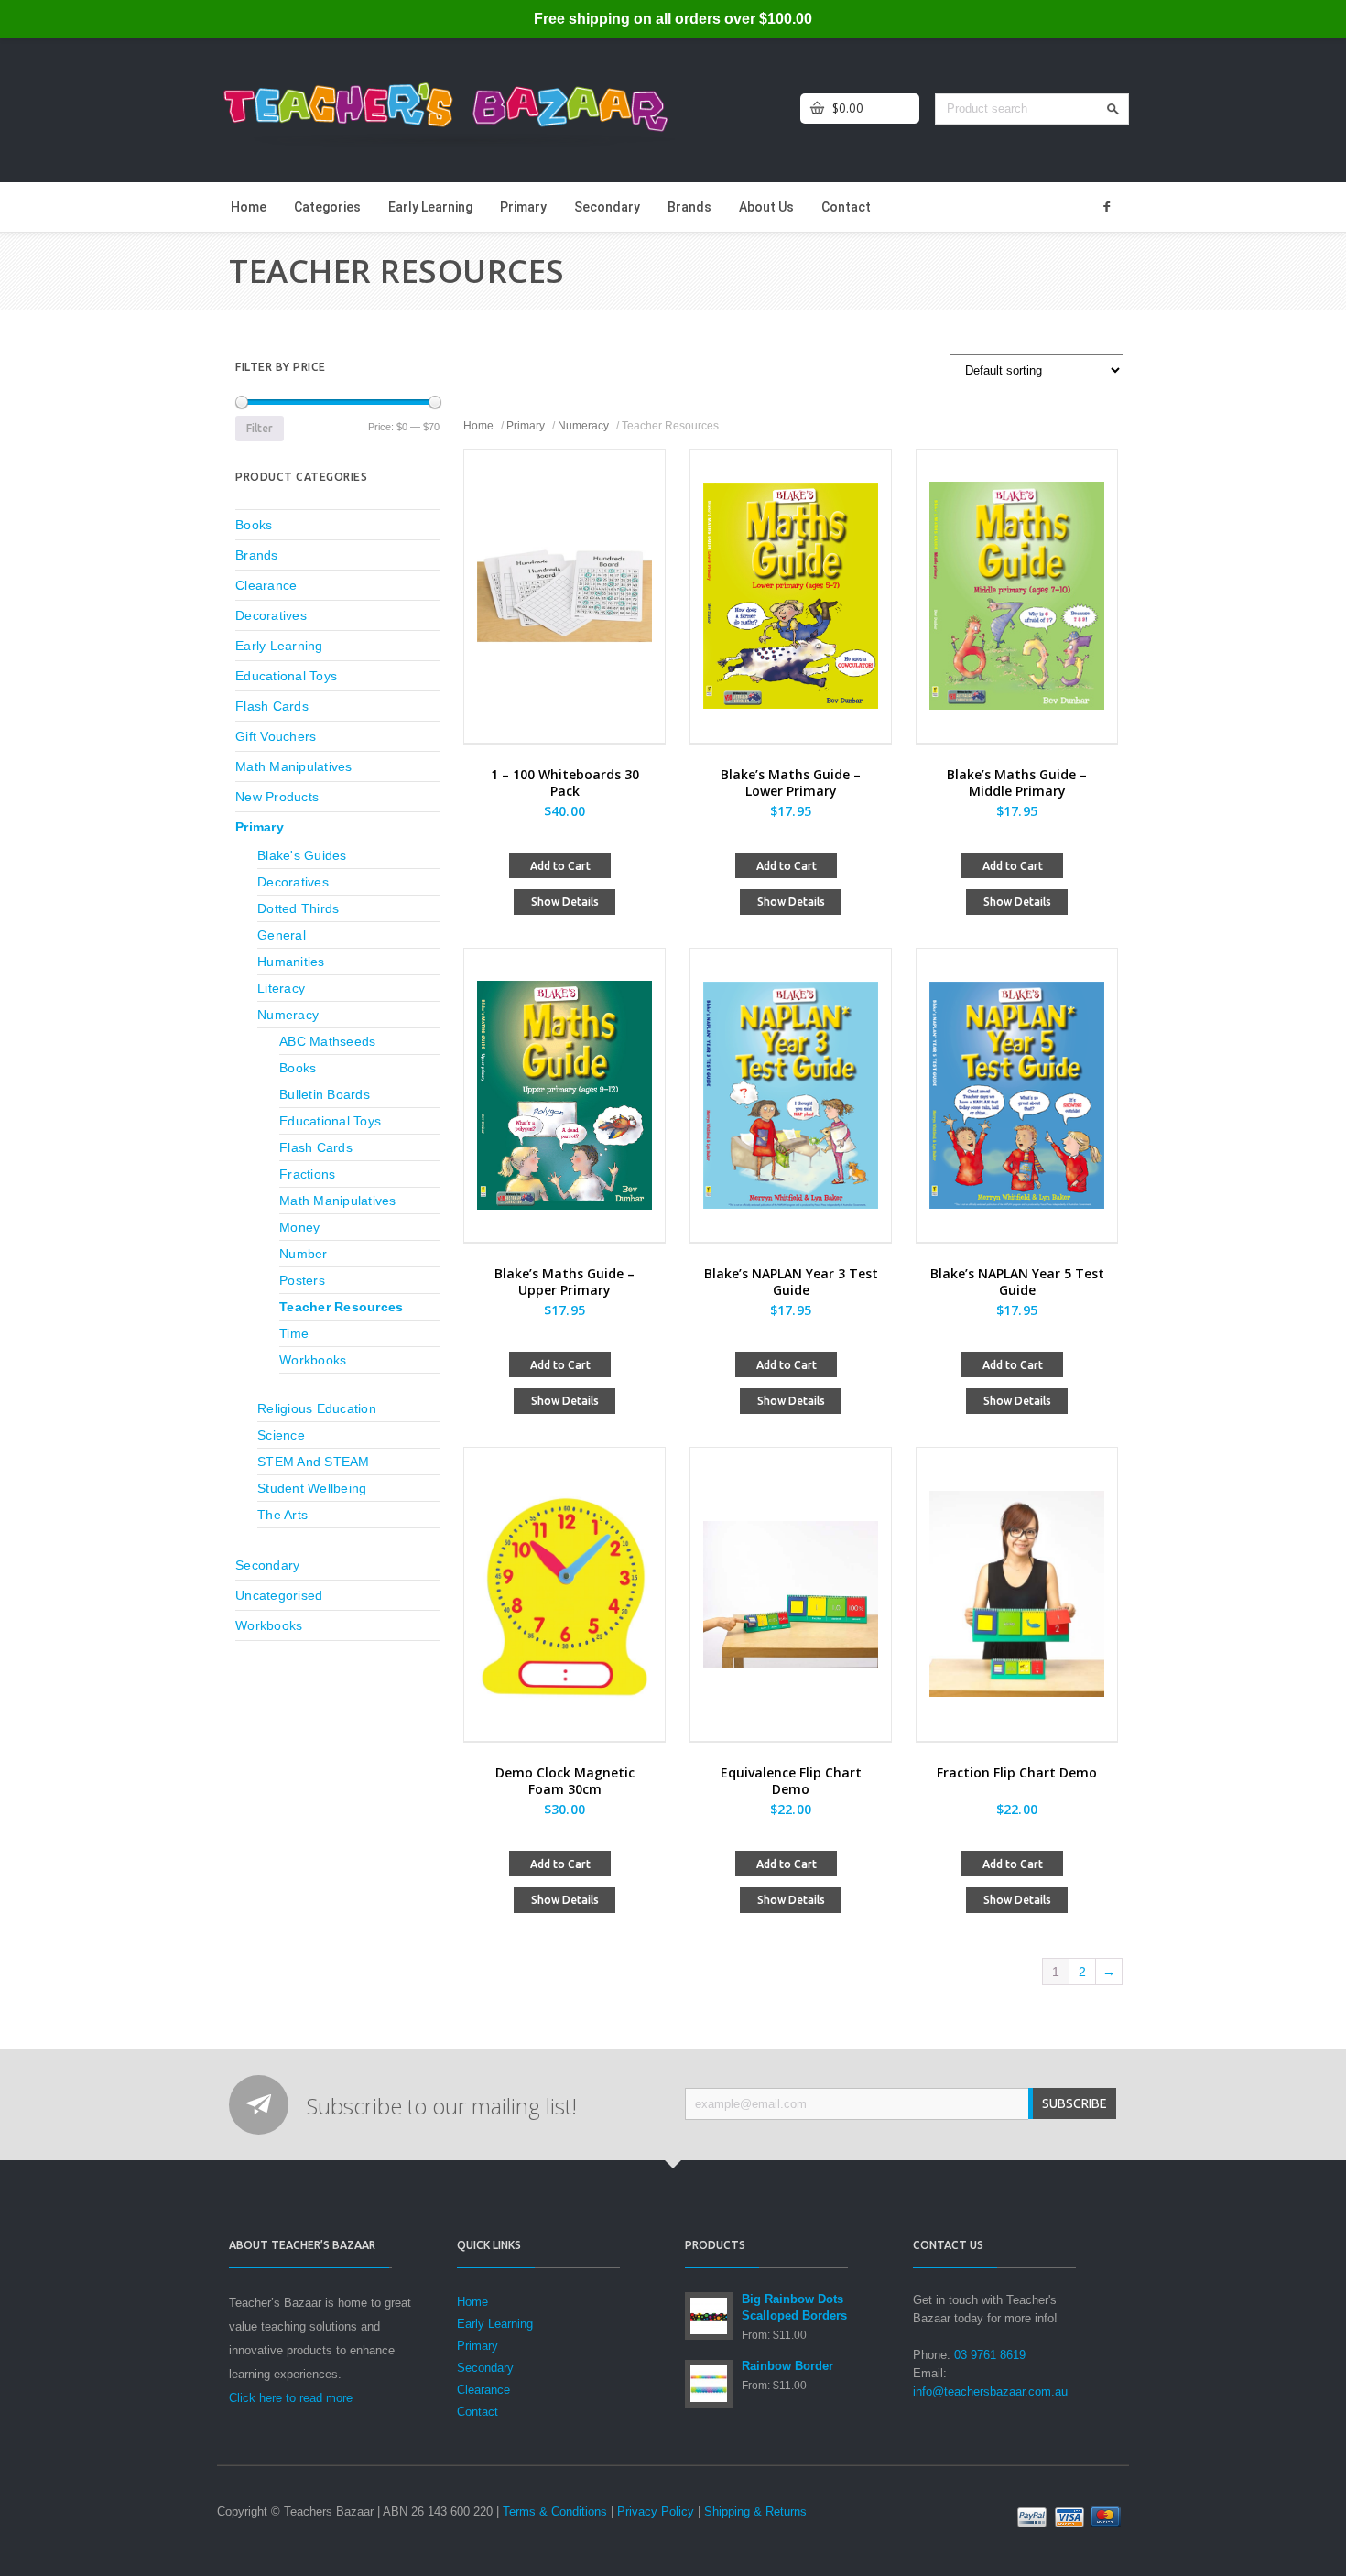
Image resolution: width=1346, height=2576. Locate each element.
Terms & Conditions (555, 2511)
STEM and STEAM (314, 1462)
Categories (327, 207)
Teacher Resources (341, 1307)
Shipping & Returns (755, 2511)
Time (294, 1333)
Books (254, 525)
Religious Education (317, 1408)
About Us (766, 207)
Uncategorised (279, 1595)
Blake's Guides (302, 855)
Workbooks (313, 1360)
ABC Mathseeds (327, 1041)
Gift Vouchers (276, 736)
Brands (689, 207)
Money (299, 1227)
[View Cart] (817, 109)
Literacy (281, 988)
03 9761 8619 (990, 2355)
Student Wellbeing (312, 1488)
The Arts (282, 1515)
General (282, 935)
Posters (302, 1280)
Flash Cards (272, 706)
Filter (260, 428)
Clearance (266, 585)
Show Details (565, 902)
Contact (846, 207)
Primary (523, 207)
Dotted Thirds (298, 908)
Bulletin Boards (325, 1094)
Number (304, 1254)
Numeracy (583, 426)
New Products (277, 797)
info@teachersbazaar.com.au (990, 2391)
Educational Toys (286, 676)
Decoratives (271, 615)
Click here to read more (291, 2398)
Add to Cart (560, 866)
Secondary (607, 207)
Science (281, 1435)
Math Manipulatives (294, 766)
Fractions (307, 1174)
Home (249, 207)
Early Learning (430, 207)
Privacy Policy (656, 2511)
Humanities (291, 962)
